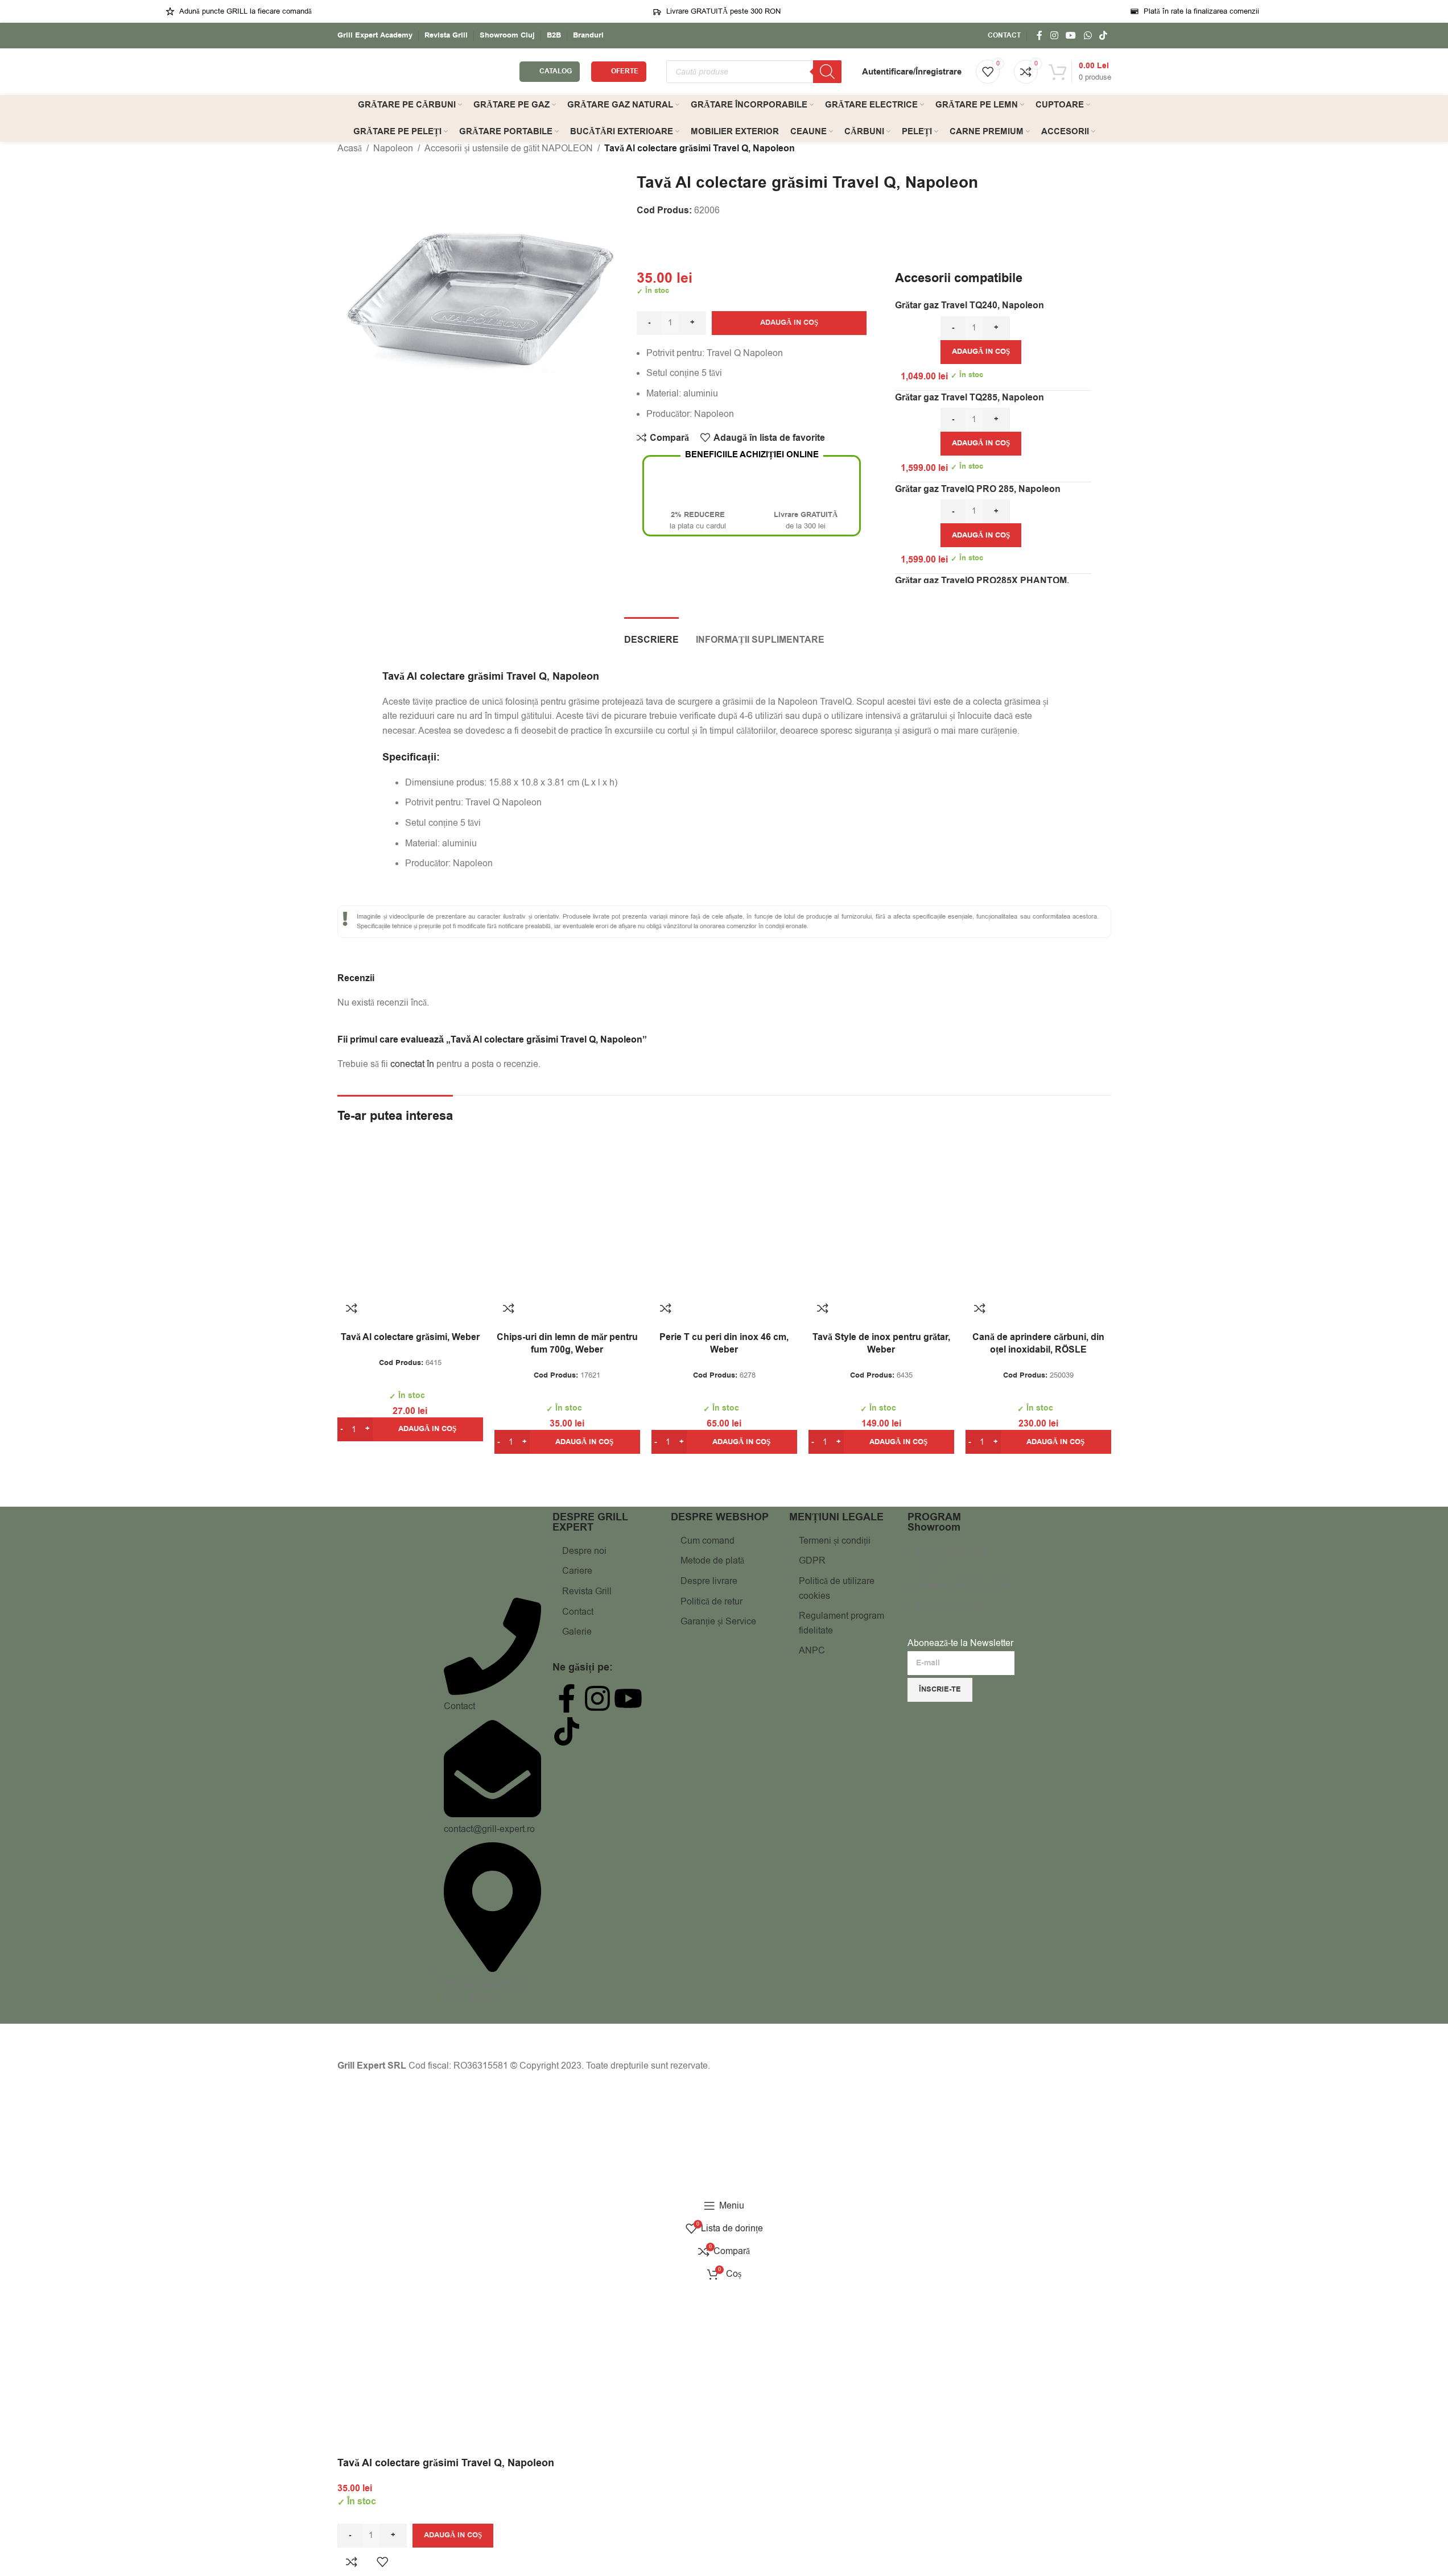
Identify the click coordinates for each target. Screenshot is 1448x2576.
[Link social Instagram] (1054, 36)
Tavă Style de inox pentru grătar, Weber (881, 1343)
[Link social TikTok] (1103, 36)
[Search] (827, 72)
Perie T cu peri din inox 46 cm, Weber (724, 1343)
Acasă (350, 148)
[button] (981, 352)
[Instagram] (597, 1698)
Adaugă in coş (789, 322)
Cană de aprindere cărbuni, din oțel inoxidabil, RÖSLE (1038, 1343)
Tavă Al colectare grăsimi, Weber (410, 1337)
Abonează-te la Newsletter (960, 1643)
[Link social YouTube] (1071, 36)
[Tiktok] (567, 1731)
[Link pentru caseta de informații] (375, 36)
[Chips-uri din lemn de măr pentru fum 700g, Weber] (567, 1221)
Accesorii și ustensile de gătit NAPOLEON (509, 148)
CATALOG (556, 71)
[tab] (651, 634)
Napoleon (393, 148)
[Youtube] (628, 1698)
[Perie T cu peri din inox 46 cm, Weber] (724, 1221)
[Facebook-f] (567, 1698)
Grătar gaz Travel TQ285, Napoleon (970, 398)
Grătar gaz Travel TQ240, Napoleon (970, 305)
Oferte (625, 71)
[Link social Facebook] (1039, 36)
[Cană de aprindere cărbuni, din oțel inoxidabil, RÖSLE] (1038, 1221)
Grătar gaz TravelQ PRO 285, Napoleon (978, 489)
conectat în (412, 1064)
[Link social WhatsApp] (1088, 36)
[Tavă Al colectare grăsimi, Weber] (410, 1221)
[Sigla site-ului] (423, 71)
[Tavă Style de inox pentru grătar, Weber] (881, 1221)
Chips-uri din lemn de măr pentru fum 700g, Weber (567, 1343)
